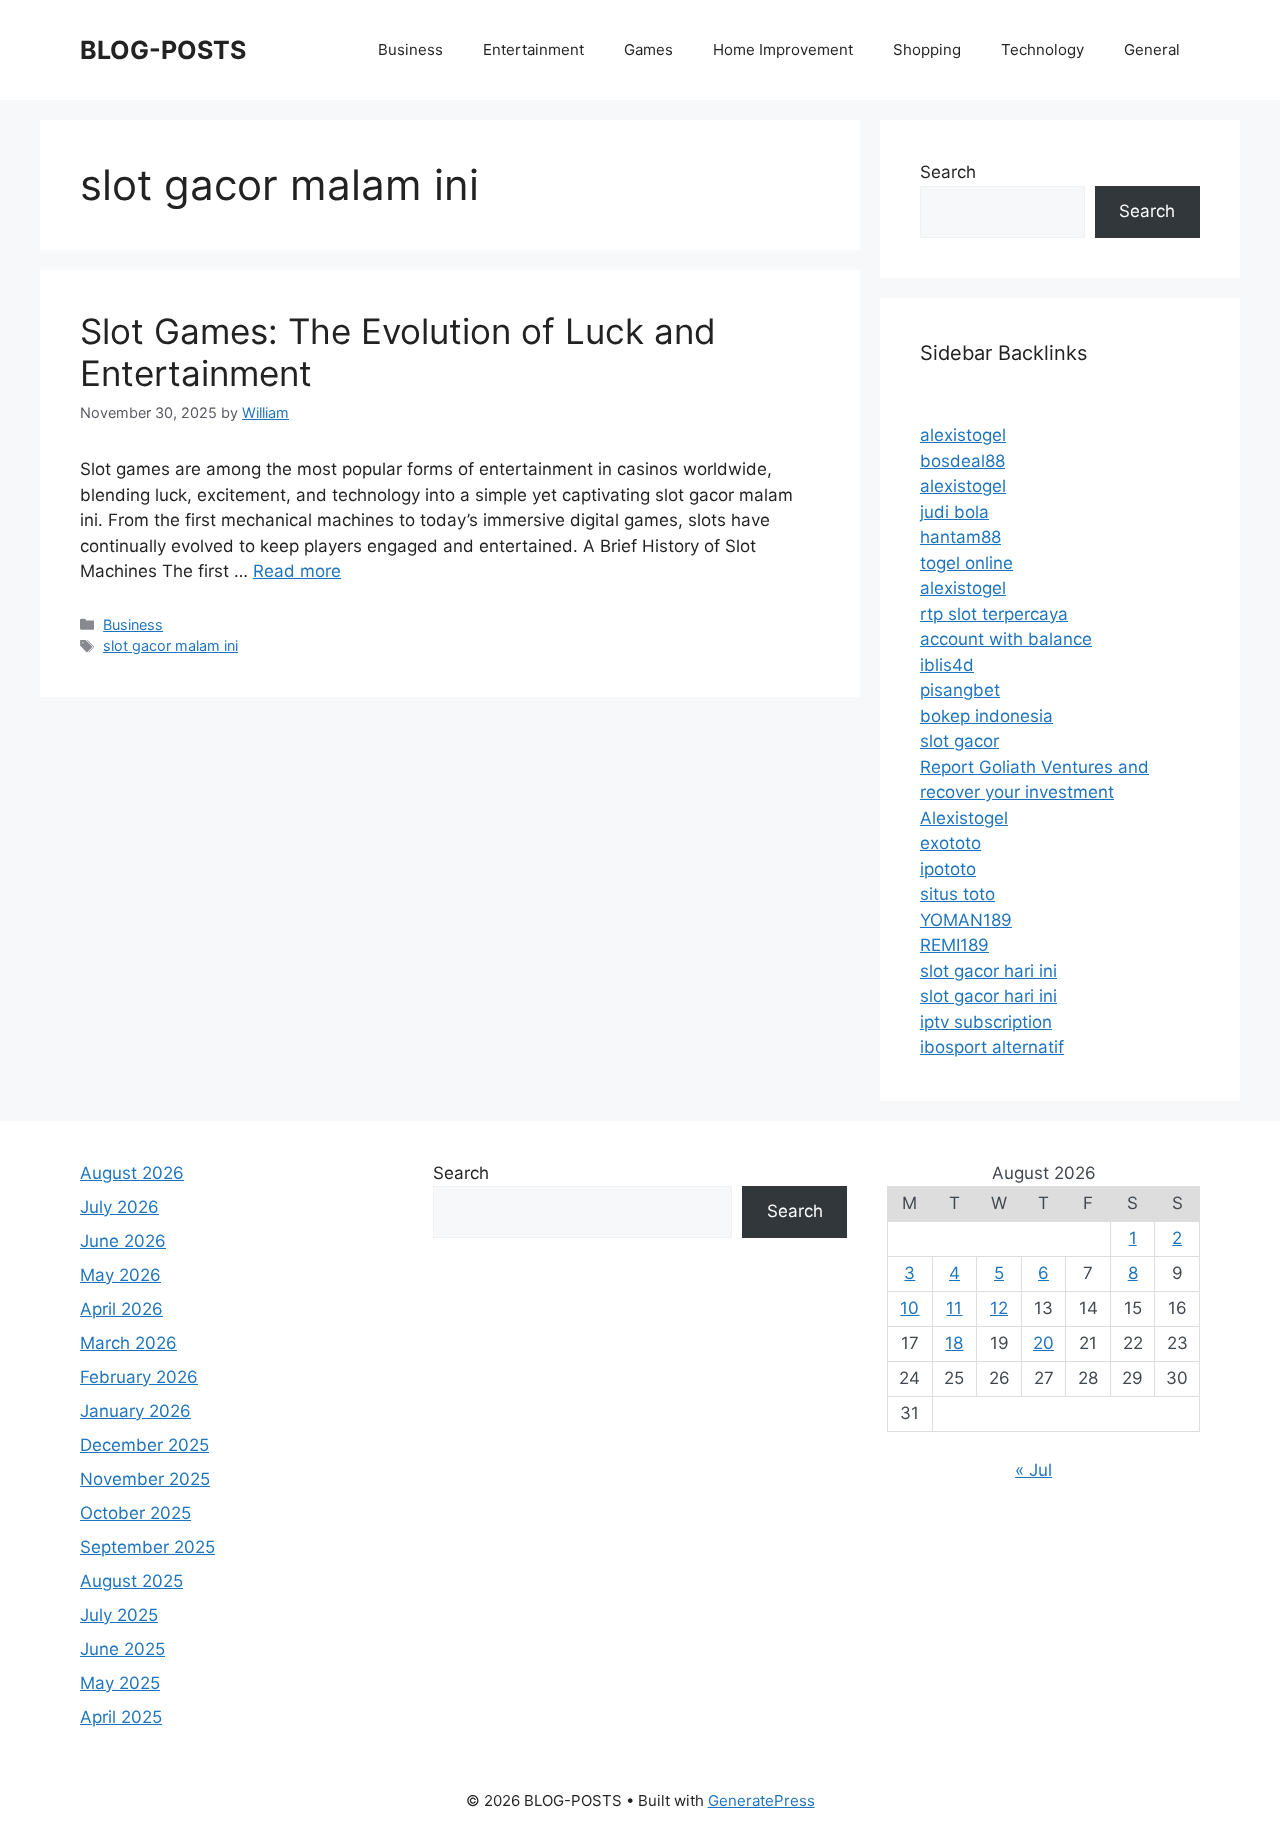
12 (999, 1308)
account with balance (1006, 639)
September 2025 (147, 1547)
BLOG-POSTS (163, 50)
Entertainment (533, 49)
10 (909, 1308)
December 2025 (144, 1445)
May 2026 (120, 1275)
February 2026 (139, 1377)
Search (948, 172)
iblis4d (947, 665)
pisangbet (960, 690)
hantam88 (960, 537)
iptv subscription (986, 1022)
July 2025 (119, 1615)
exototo (950, 843)
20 (1043, 1343)
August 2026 (132, 1173)
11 (954, 1308)
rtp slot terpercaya (994, 614)
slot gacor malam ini (170, 645)
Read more (297, 571)
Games (648, 49)
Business (410, 49)
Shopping (927, 49)
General (1152, 49)
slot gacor (959, 741)
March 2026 (128, 1343)
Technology (1042, 49)
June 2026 (123, 1241)
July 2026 (119, 1207)
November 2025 (145, 1479)
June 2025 (122, 1649)
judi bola (954, 512)
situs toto (957, 894)
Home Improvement (783, 49)
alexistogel (963, 435)
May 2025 (120, 1683)
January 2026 (135, 1411)
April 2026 (121, 1309)
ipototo (948, 869)
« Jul (1033, 1470)
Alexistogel (964, 818)
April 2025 (121, 1717)
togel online (966, 563)
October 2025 (135, 1513)
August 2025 (131, 1581)
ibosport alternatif (992, 1047)
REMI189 (954, 945)
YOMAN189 (966, 920)
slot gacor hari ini (988, 971)
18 (954, 1343)
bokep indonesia (986, 716)
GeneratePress (761, 1800)
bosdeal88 (962, 461)
